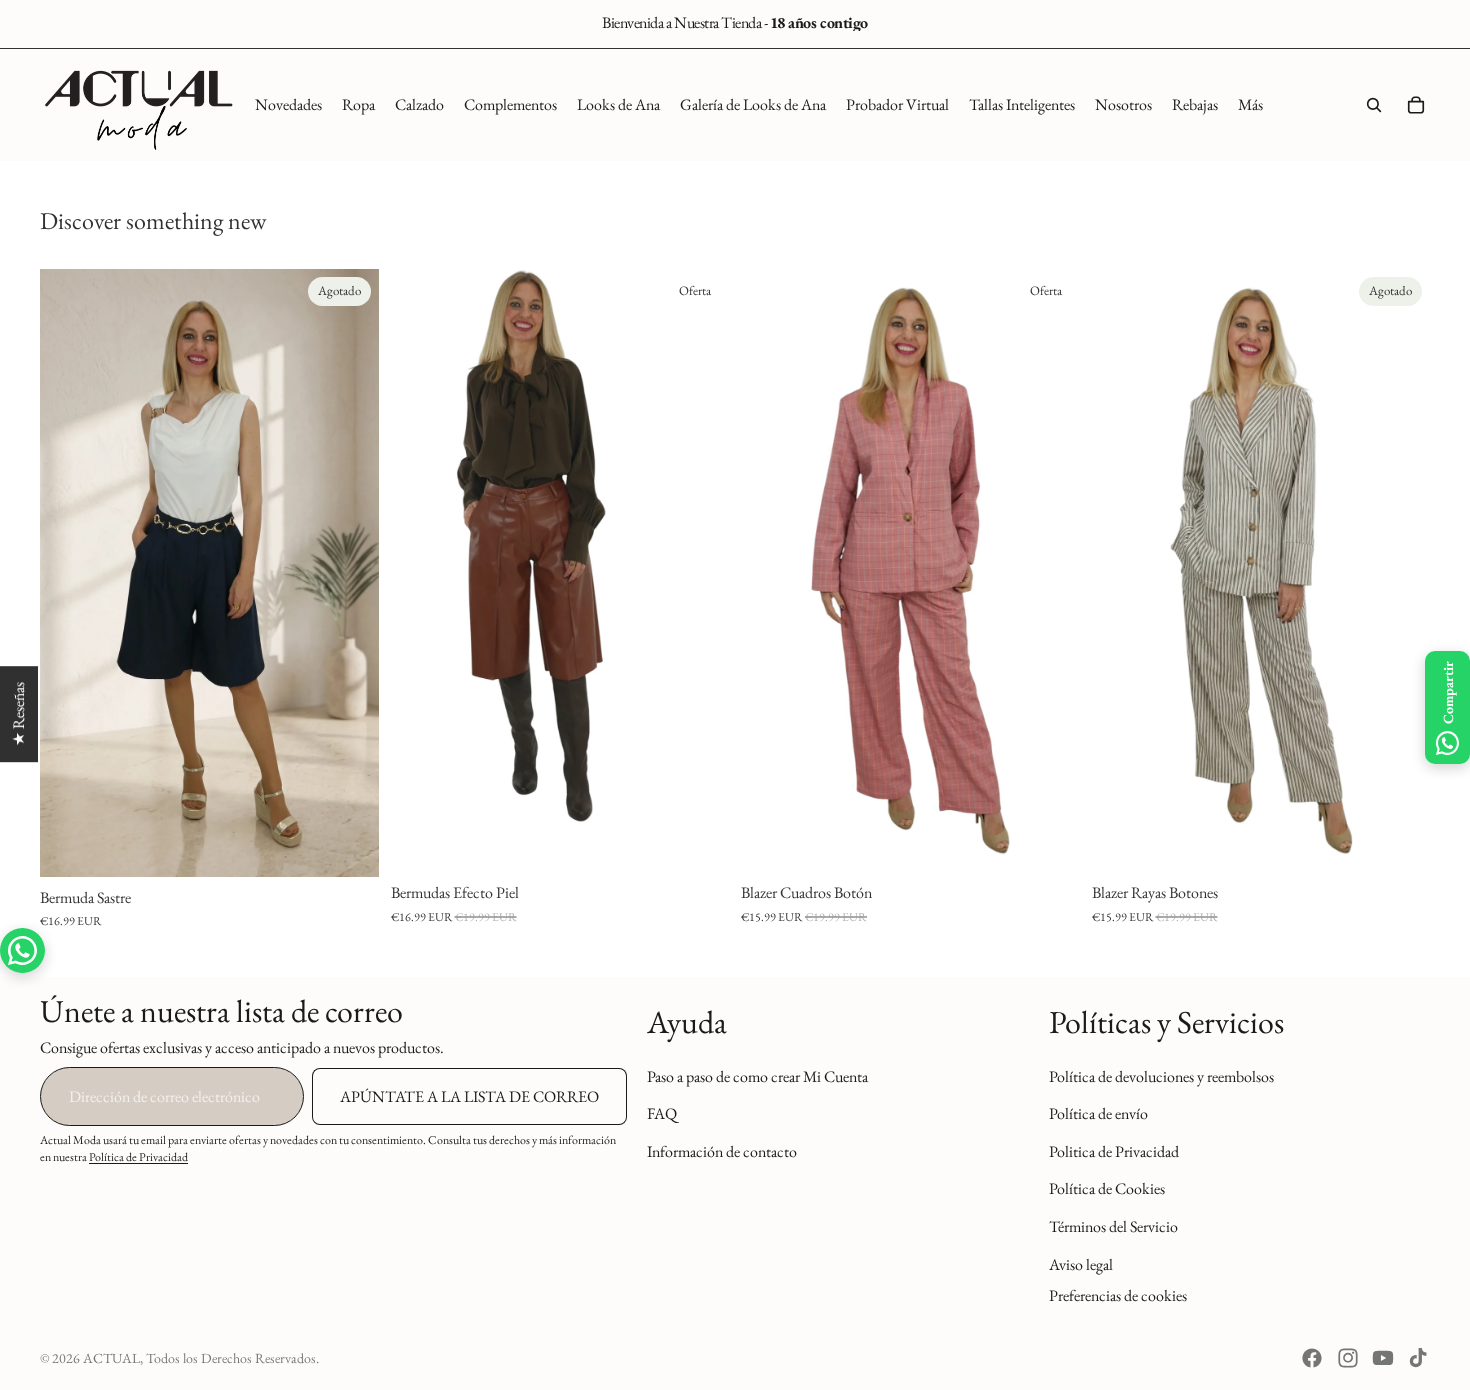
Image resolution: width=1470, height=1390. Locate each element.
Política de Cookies (1107, 1188)
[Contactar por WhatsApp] (22, 950)
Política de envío (1098, 1113)
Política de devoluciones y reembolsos (1161, 1075)
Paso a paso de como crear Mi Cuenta (757, 1075)
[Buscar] (1374, 105)
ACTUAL (111, 1358)
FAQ (662, 1113)
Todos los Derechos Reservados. (232, 1358)
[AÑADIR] (1049, 841)
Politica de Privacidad (1114, 1150)
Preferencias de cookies (1118, 1295)
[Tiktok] (1418, 1358)
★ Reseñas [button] (18, 714)
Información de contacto (722, 1150)
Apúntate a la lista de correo (469, 1096)
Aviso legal (1081, 1263)
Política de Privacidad (138, 1157)
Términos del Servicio (1113, 1226)
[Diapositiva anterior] (70, 573)
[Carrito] (1416, 105)
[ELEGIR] (698, 841)
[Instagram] (1348, 1358)
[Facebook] (1312, 1358)
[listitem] (1250, 105)
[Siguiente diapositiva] (349, 573)
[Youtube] (1383, 1358)
